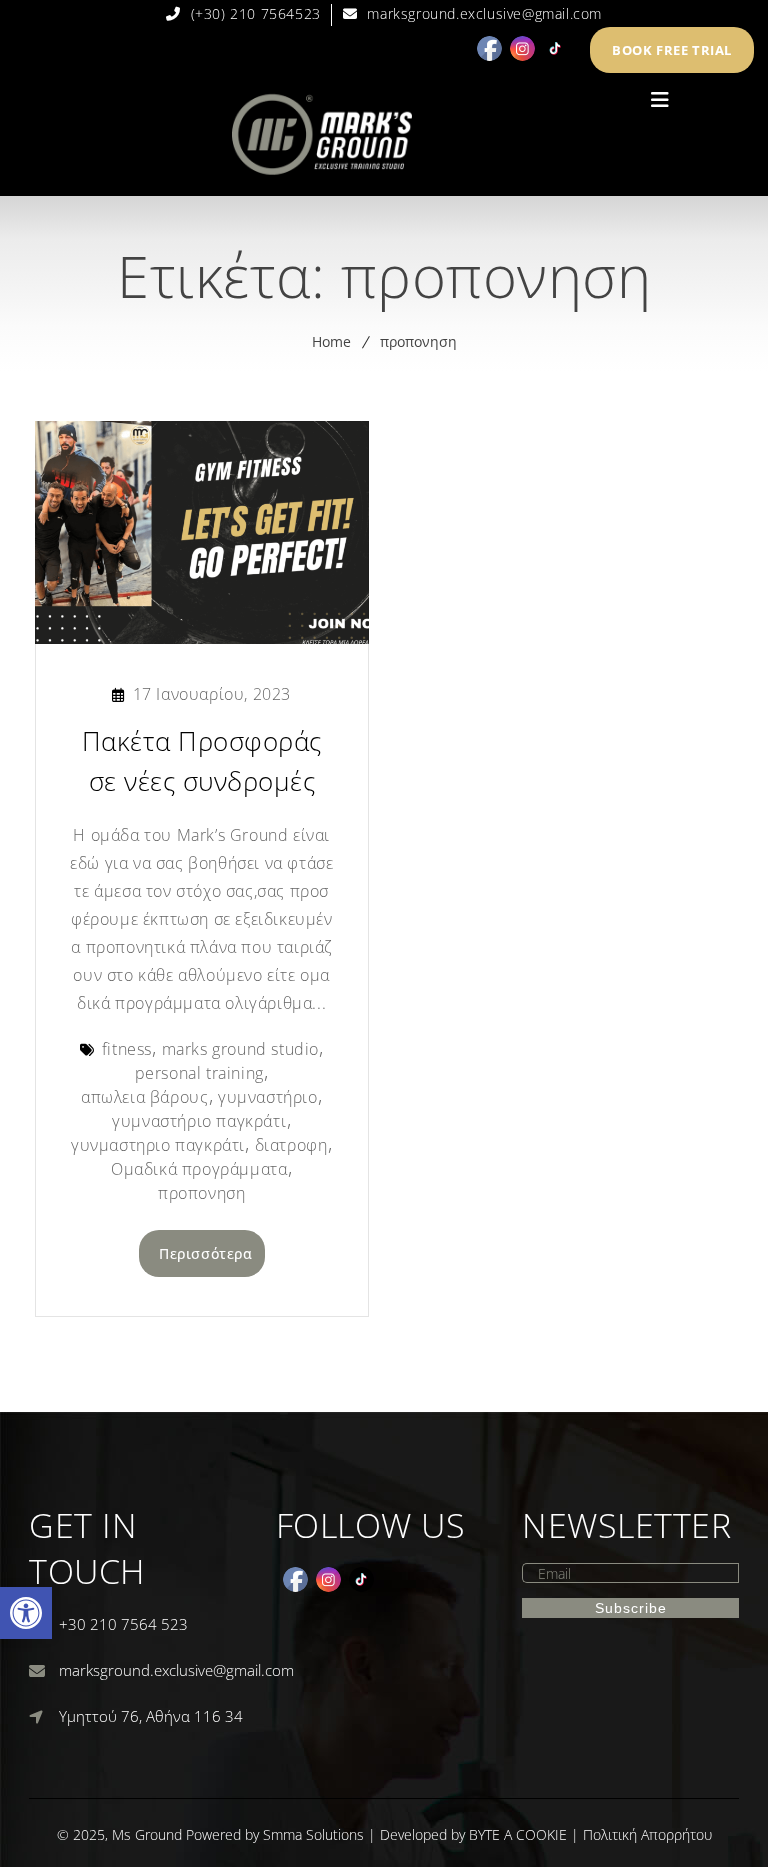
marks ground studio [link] (240, 1049)
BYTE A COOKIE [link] (518, 1834)
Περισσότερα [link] (206, 1253)
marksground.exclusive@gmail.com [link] (176, 1670)
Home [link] (331, 341)
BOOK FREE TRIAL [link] (672, 50)
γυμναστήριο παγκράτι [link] (199, 1121)
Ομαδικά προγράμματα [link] (199, 1169)
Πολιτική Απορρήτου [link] (647, 1834)
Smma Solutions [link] (313, 1834)
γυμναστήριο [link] (268, 1097)
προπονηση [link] (418, 341)
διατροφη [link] (291, 1145)
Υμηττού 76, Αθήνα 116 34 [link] (151, 1716)
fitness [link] (127, 1049)
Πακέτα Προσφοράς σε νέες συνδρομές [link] (202, 761)
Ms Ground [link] (147, 1834)
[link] (26, 1613)
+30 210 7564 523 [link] (123, 1624)
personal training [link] (199, 1073)
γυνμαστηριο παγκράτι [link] (158, 1145)
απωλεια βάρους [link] (144, 1097)
